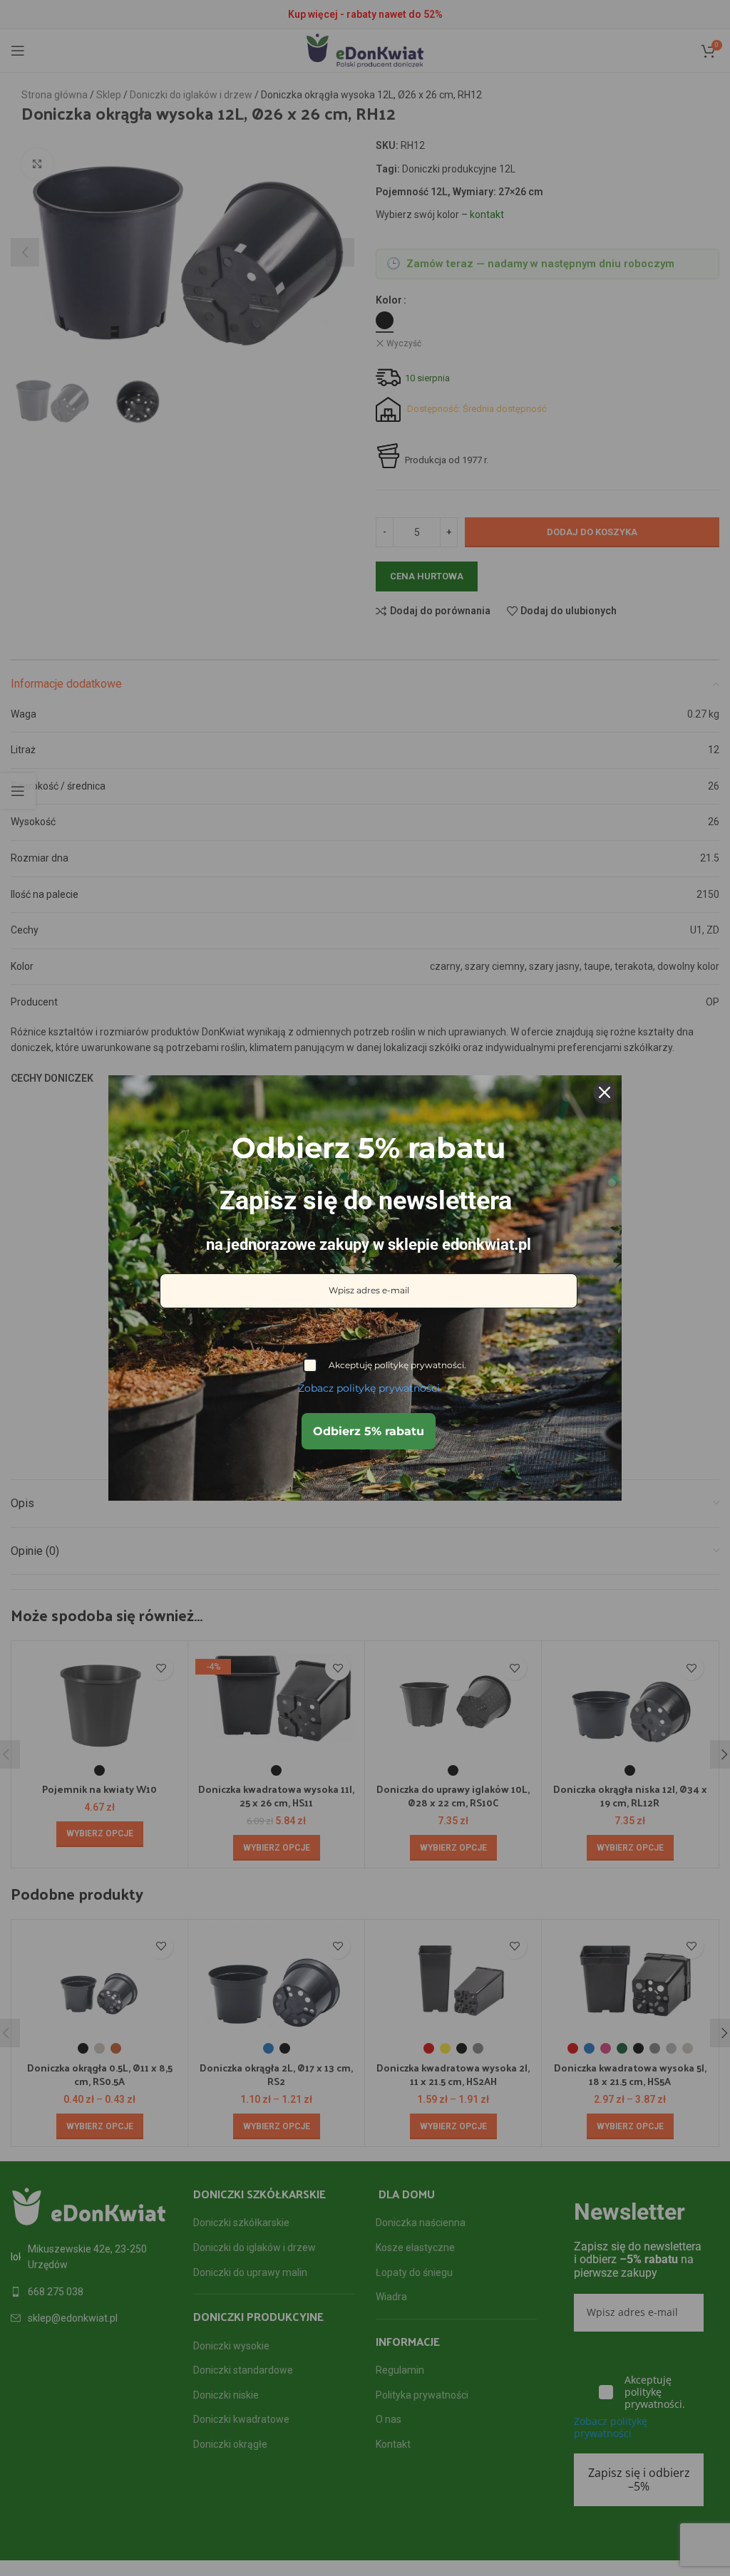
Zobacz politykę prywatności (369, 1388)
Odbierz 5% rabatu (369, 1431)
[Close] (605, 1092)
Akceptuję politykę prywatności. (397, 1365)
